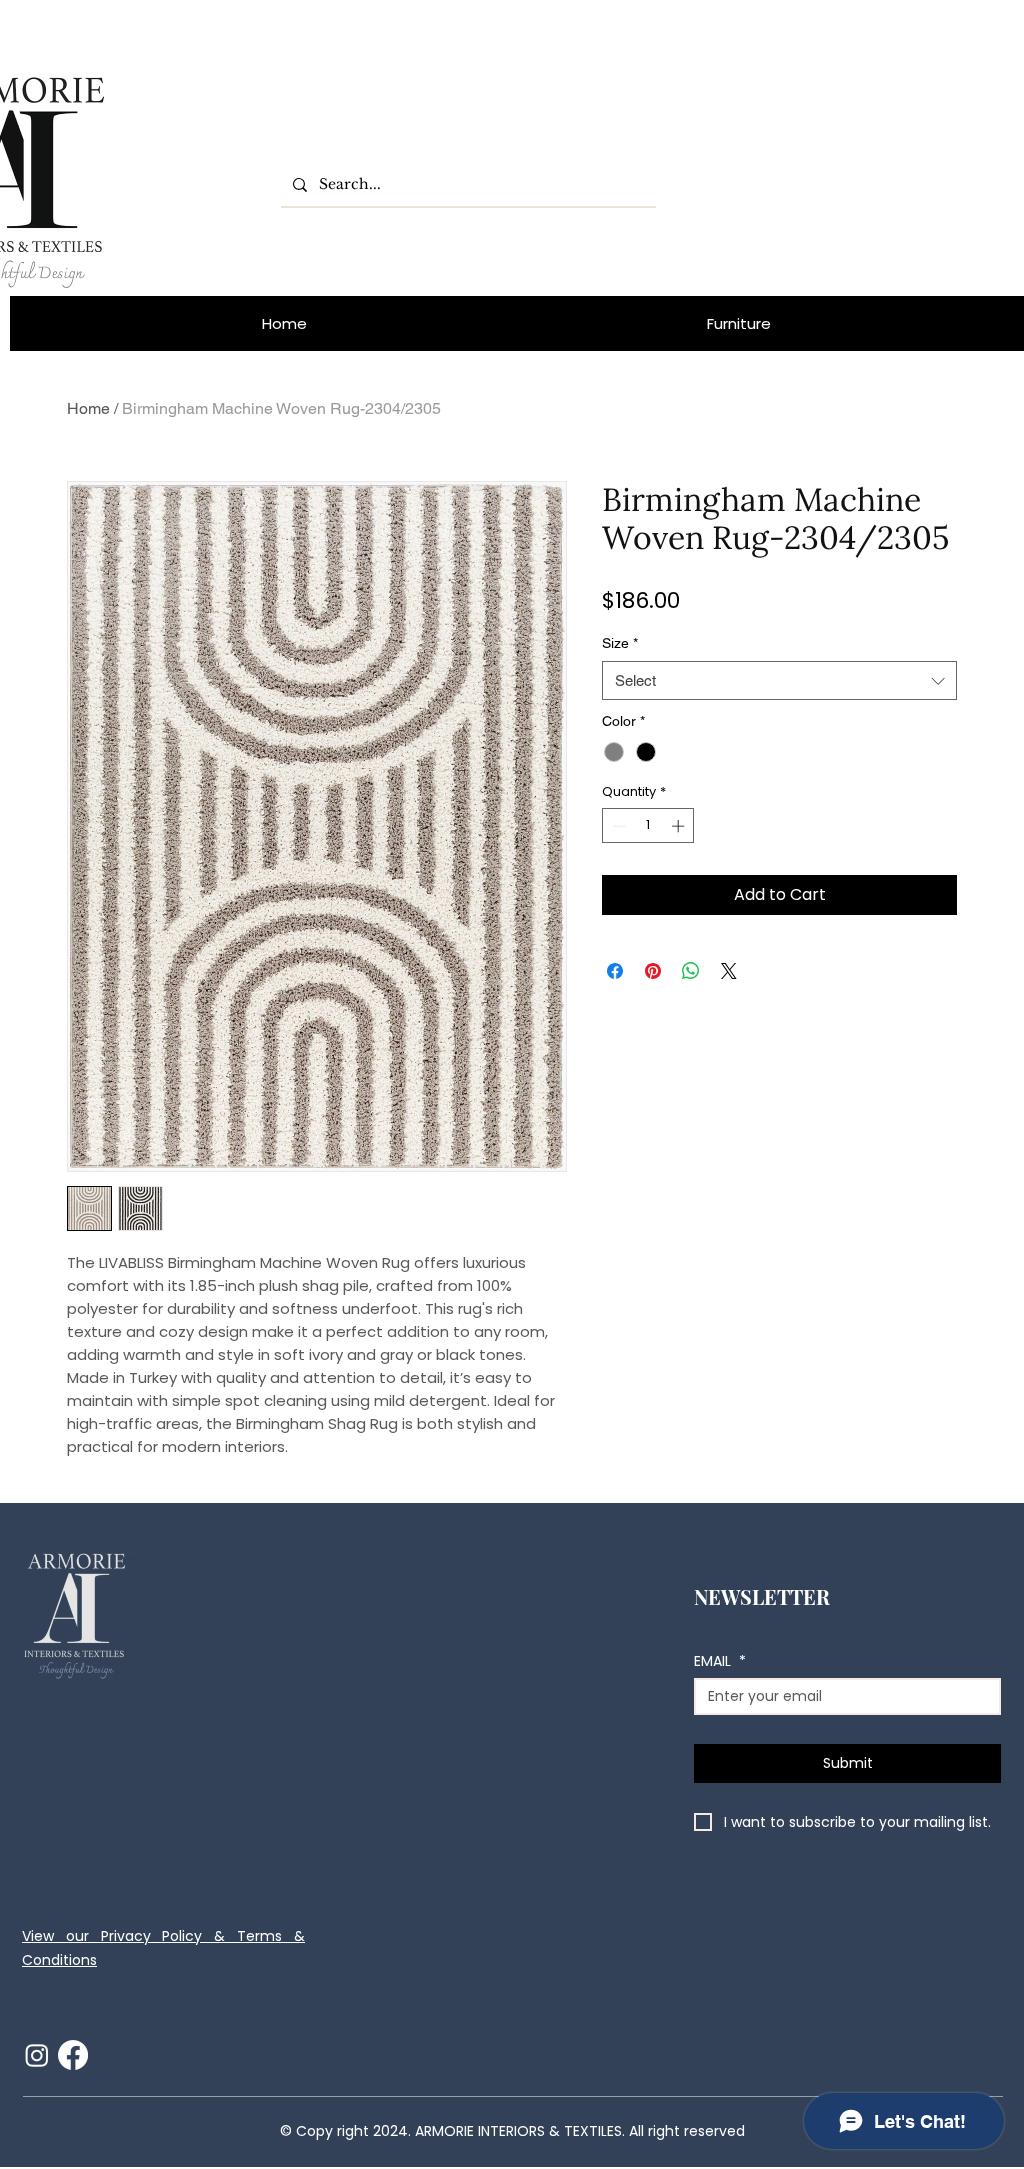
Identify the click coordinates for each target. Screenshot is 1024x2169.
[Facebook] (73, 2055)
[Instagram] (37, 2055)
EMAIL (720, 1661)
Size (620, 643)
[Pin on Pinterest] (653, 971)
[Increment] (680, 826)
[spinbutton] (648, 826)
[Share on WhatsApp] (691, 971)
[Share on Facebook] (615, 971)
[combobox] (779, 680)
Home (88, 408)
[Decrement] (617, 826)
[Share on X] (729, 971)
